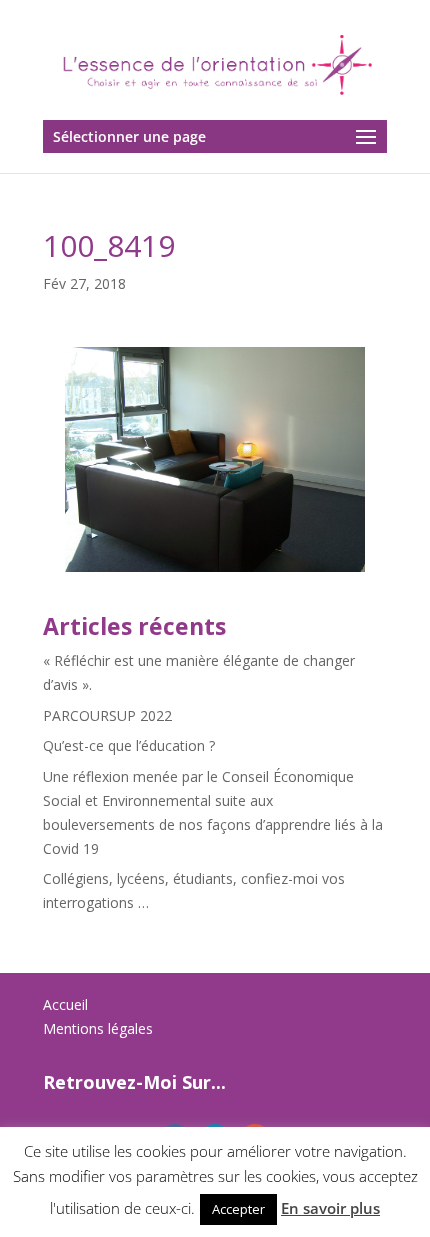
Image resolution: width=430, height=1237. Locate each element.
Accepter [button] (238, 1209)
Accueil (65, 1004)
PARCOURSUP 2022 (107, 715)
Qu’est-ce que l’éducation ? (129, 745)
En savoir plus (330, 1208)
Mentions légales (98, 1028)
